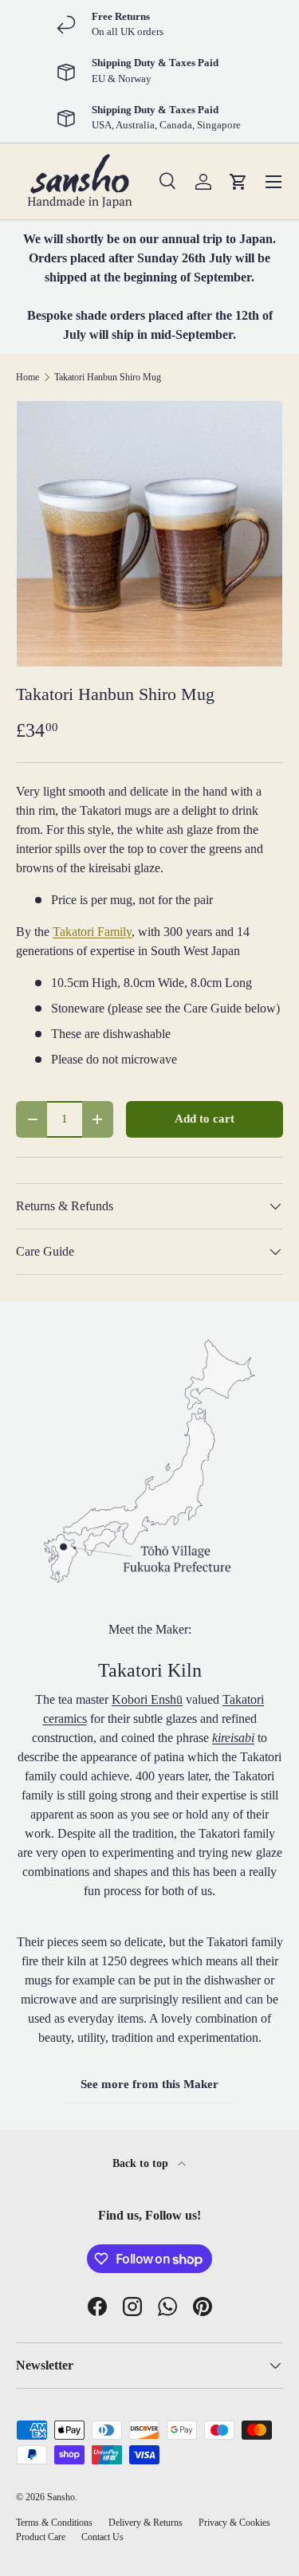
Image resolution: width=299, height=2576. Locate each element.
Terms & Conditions (54, 2523)
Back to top (142, 2163)
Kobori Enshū (147, 1699)
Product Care (41, 2537)
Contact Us (102, 2537)
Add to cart (205, 1119)
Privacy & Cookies (234, 2523)
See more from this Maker (149, 2084)
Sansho (61, 2497)
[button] (238, 182)
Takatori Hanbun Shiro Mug (108, 377)
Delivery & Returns (146, 2523)
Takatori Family (92, 932)
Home (28, 377)
